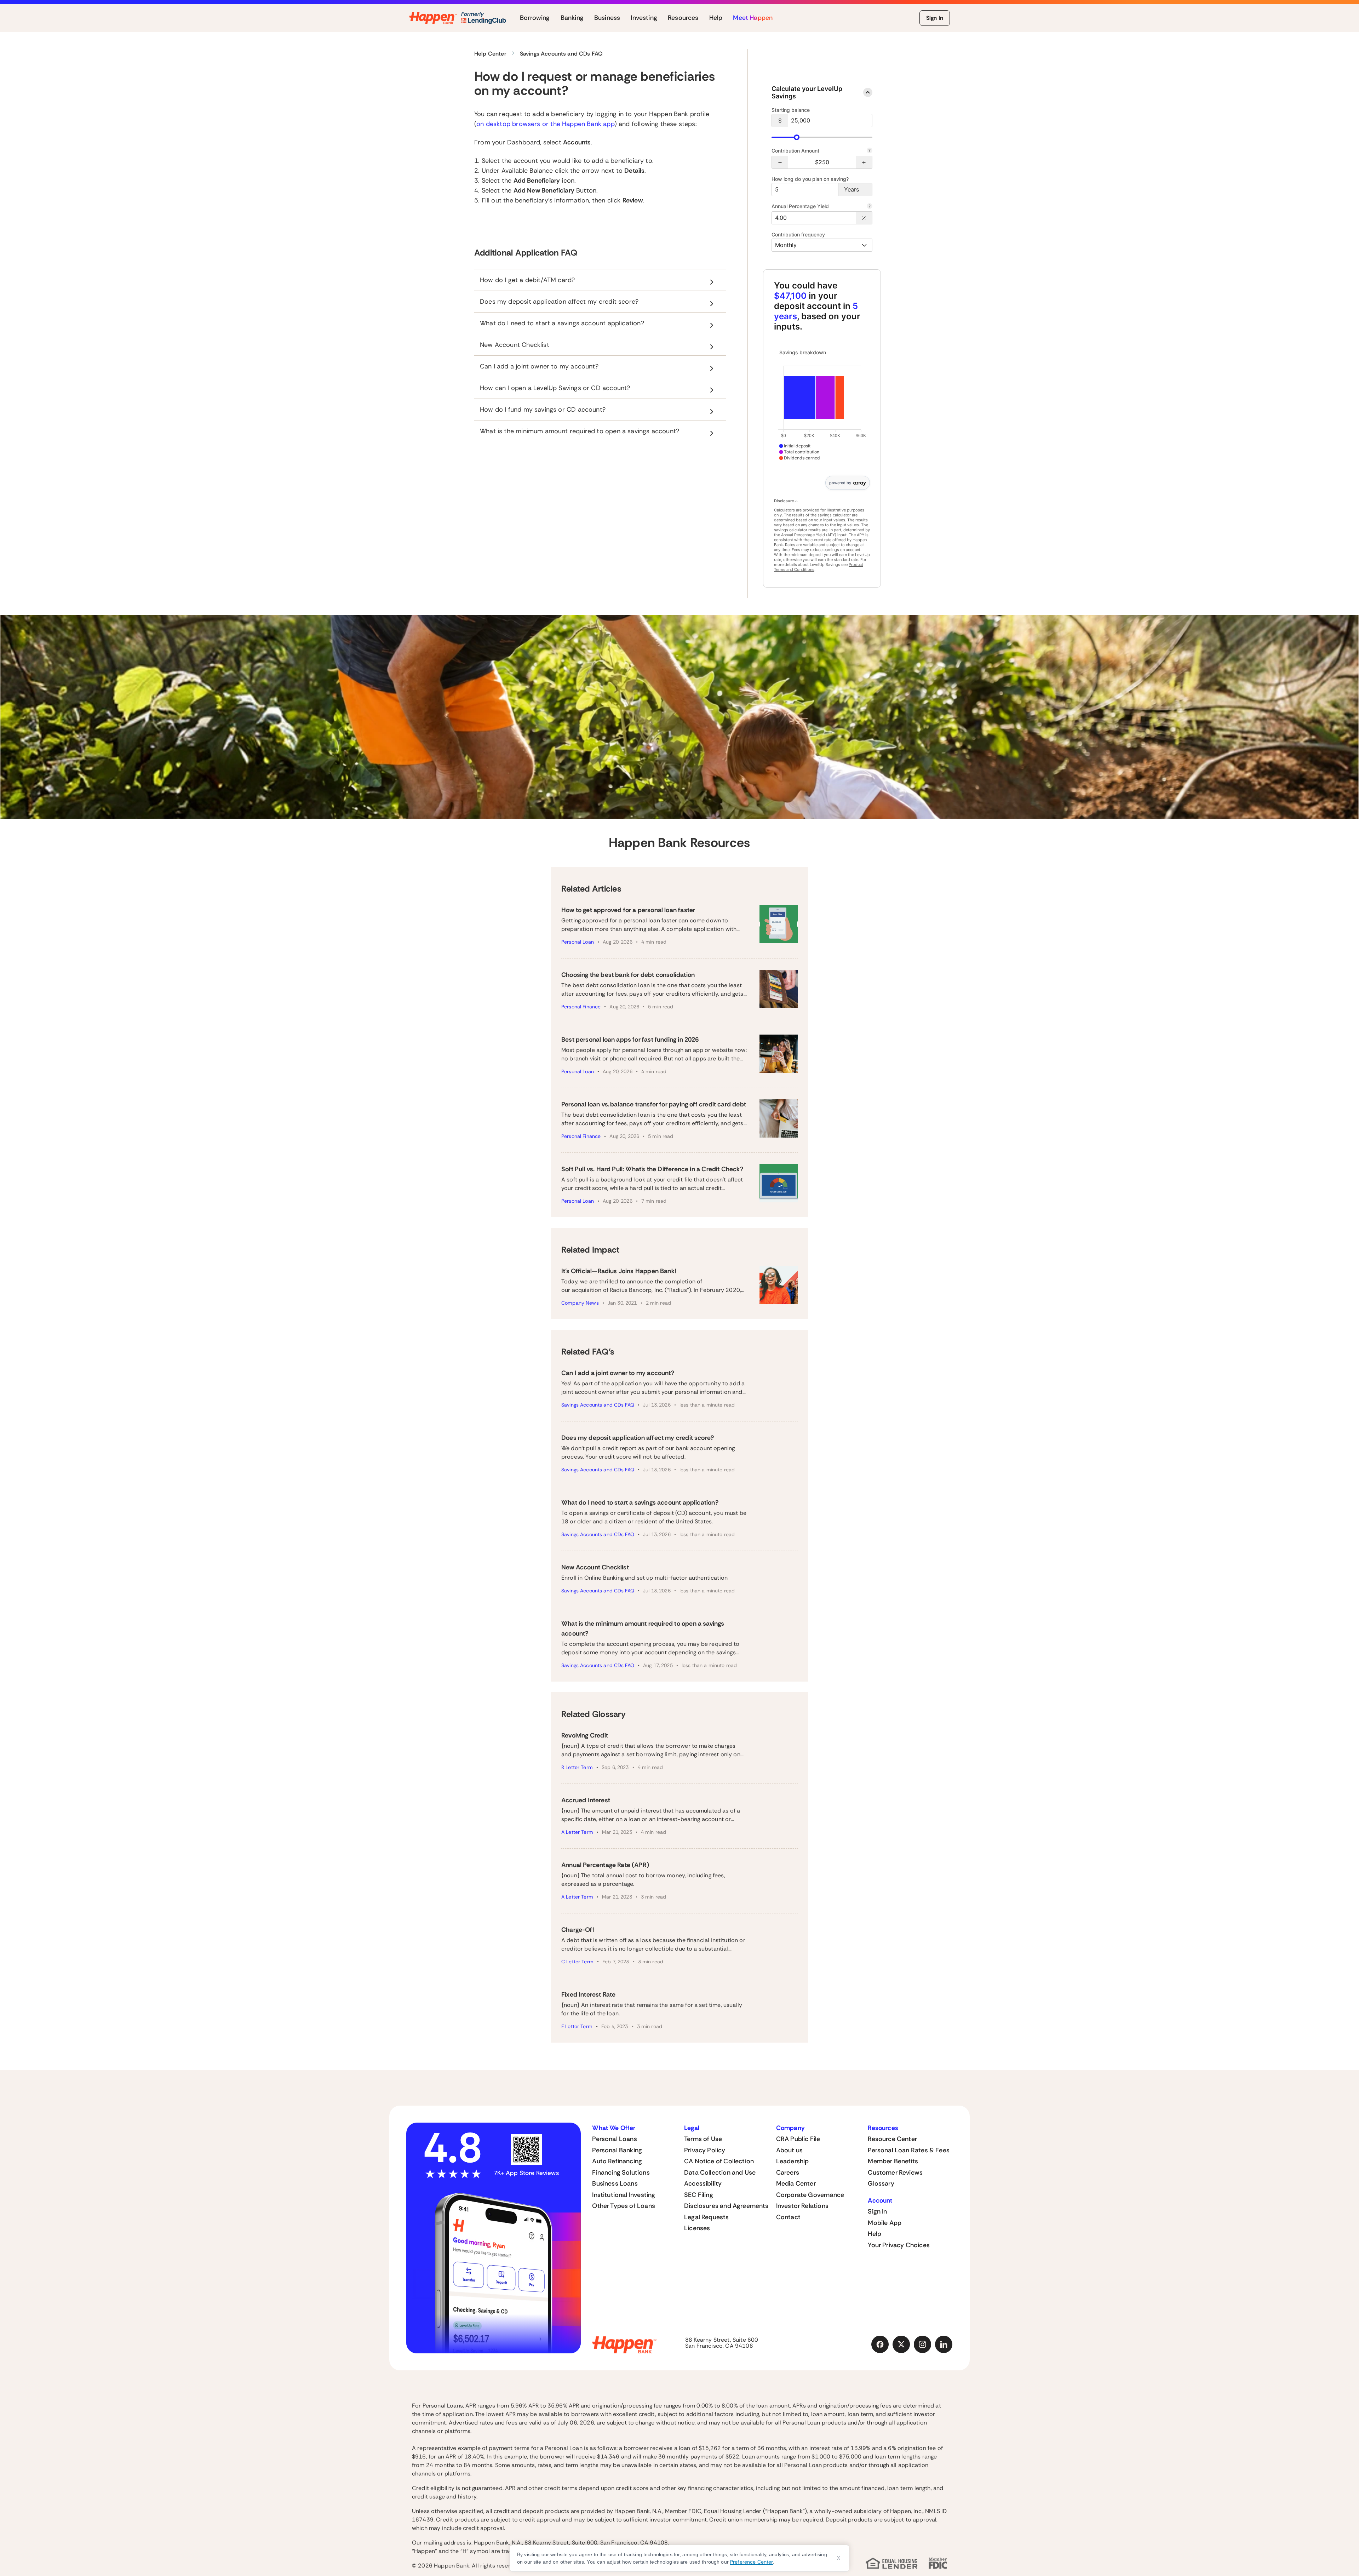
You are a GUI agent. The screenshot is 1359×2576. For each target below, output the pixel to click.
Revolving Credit (585, 1735)
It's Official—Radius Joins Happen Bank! (619, 1271)
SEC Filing (699, 2195)
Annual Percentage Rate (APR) (605, 1865)
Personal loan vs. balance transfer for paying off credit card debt (654, 1104)
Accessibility (703, 2183)
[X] (901, 2345)
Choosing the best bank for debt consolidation (628, 975)
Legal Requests (707, 2217)
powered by (840, 483)
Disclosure (784, 501)
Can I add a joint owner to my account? (618, 1373)
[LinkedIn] (944, 2345)
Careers (788, 2173)
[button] (780, 162)
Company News (580, 1303)
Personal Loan (578, 942)
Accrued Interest (586, 1800)
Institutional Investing (624, 2195)
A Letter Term (577, 1832)
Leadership (793, 2161)
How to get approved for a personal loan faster (628, 910)
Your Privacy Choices (899, 2245)
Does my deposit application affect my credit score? (638, 1438)
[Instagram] (923, 2345)
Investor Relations (802, 2206)
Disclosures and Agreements (726, 2206)
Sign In (935, 18)
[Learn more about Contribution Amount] (870, 151)
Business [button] (607, 18)
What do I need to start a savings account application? (640, 1502)
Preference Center (752, 2562)
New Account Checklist (595, 1567)
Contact (788, 2217)
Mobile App (885, 2223)
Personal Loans (615, 2139)
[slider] (797, 137)
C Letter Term (577, 1962)
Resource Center (892, 2139)
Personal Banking (617, 2150)
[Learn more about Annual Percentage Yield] (870, 207)
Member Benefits (893, 2161)
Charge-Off (578, 1930)
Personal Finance (581, 1007)
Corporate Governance (810, 2195)
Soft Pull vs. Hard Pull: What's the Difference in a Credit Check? (652, 1169)
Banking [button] (572, 18)
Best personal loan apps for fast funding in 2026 (630, 1040)
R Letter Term (577, 1767)
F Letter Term (577, 2026)
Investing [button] (644, 18)
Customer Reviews (895, 2173)
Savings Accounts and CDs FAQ (598, 1405)
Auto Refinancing (617, 2161)
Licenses (697, 2228)
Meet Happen (753, 18)
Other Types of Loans (624, 2206)
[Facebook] (880, 2345)
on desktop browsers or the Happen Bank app (545, 124)
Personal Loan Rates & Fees (909, 2150)
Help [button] (716, 18)
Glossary (881, 2183)
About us (789, 2150)
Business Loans (615, 2183)
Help (875, 2234)
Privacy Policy (705, 2150)
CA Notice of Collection (719, 2161)
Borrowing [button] (535, 18)
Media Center (796, 2183)
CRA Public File (798, 2139)
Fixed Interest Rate (588, 1994)
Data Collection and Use (720, 2173)
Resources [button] (683, 18)
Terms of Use (703, 2139)
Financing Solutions (621, 2173)
